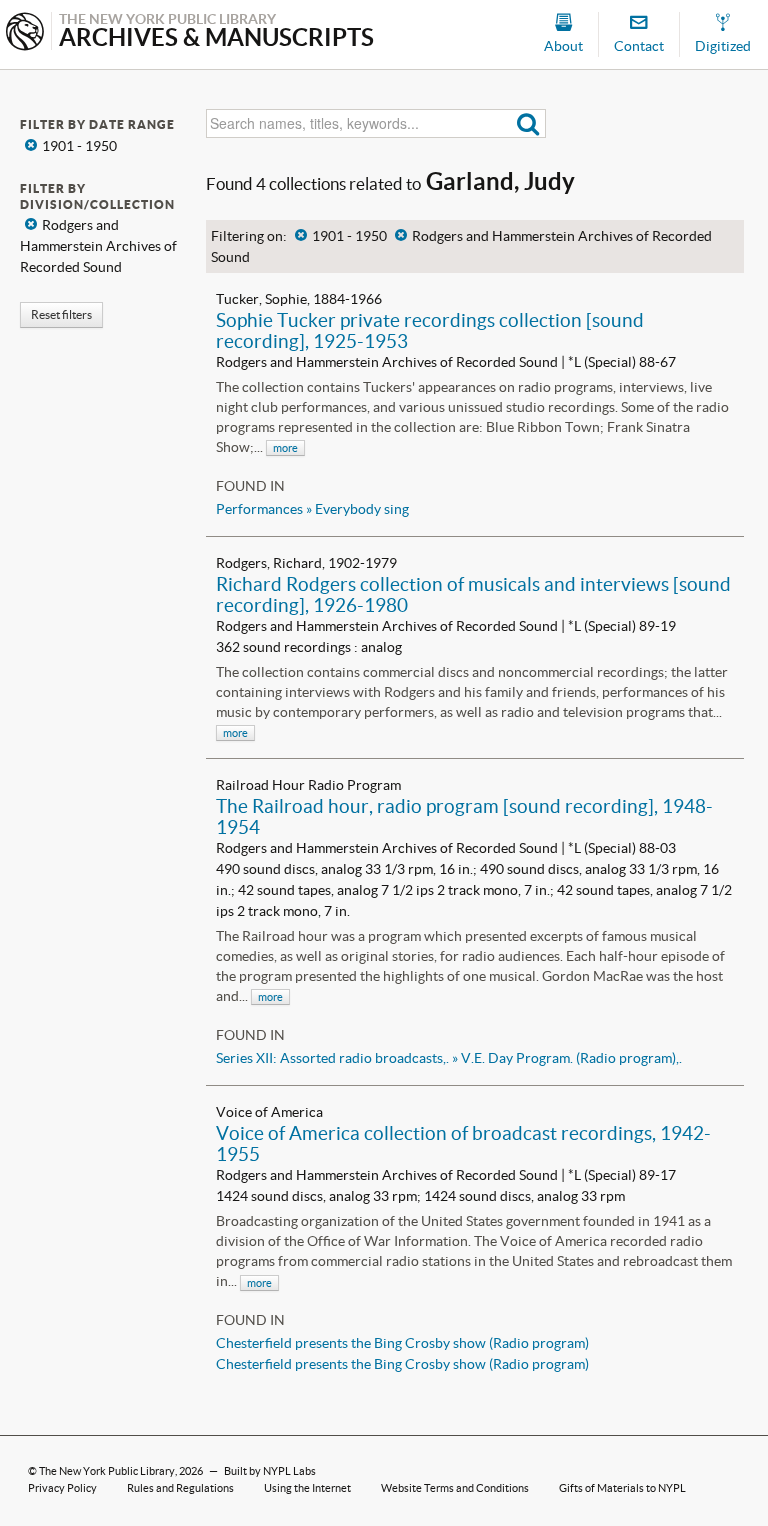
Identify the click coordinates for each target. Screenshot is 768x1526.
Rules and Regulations (180, 1488)
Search (528, 123)
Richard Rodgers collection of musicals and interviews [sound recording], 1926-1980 (473, 594)
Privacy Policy (62, 1488)
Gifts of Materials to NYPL (622, 1488)
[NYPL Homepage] (25, 33)
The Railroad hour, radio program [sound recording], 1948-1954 (464, 816)
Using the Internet (307, 1488)
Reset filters (61, 314)
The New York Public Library (107, 1471)
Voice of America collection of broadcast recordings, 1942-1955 (463, 1143)
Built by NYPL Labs (270, 1471)
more (285, 448)
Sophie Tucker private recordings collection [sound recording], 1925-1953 (430, 330)
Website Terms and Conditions (455, 1488)
